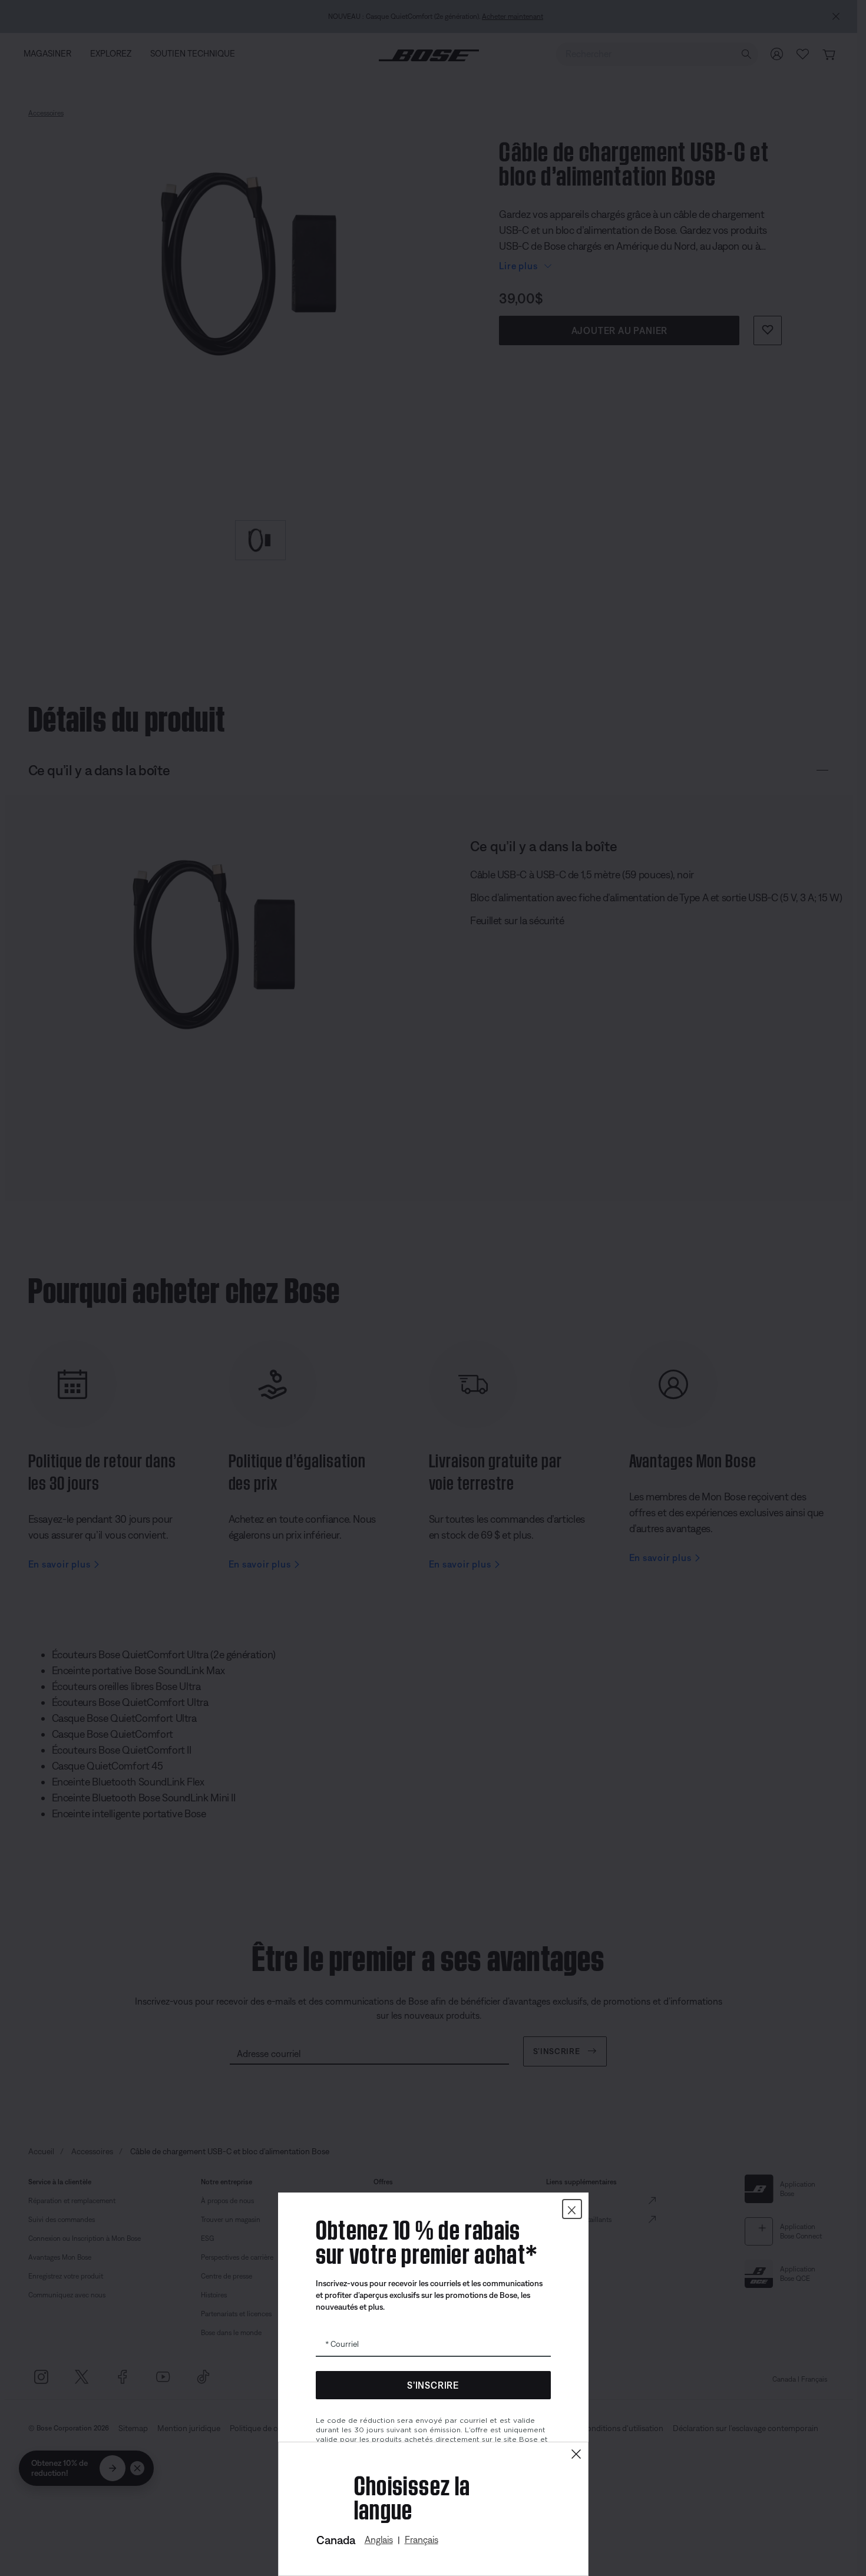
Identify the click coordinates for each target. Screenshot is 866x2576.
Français (422, 2539)
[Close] (576, 2454)
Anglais (379, 2539)
